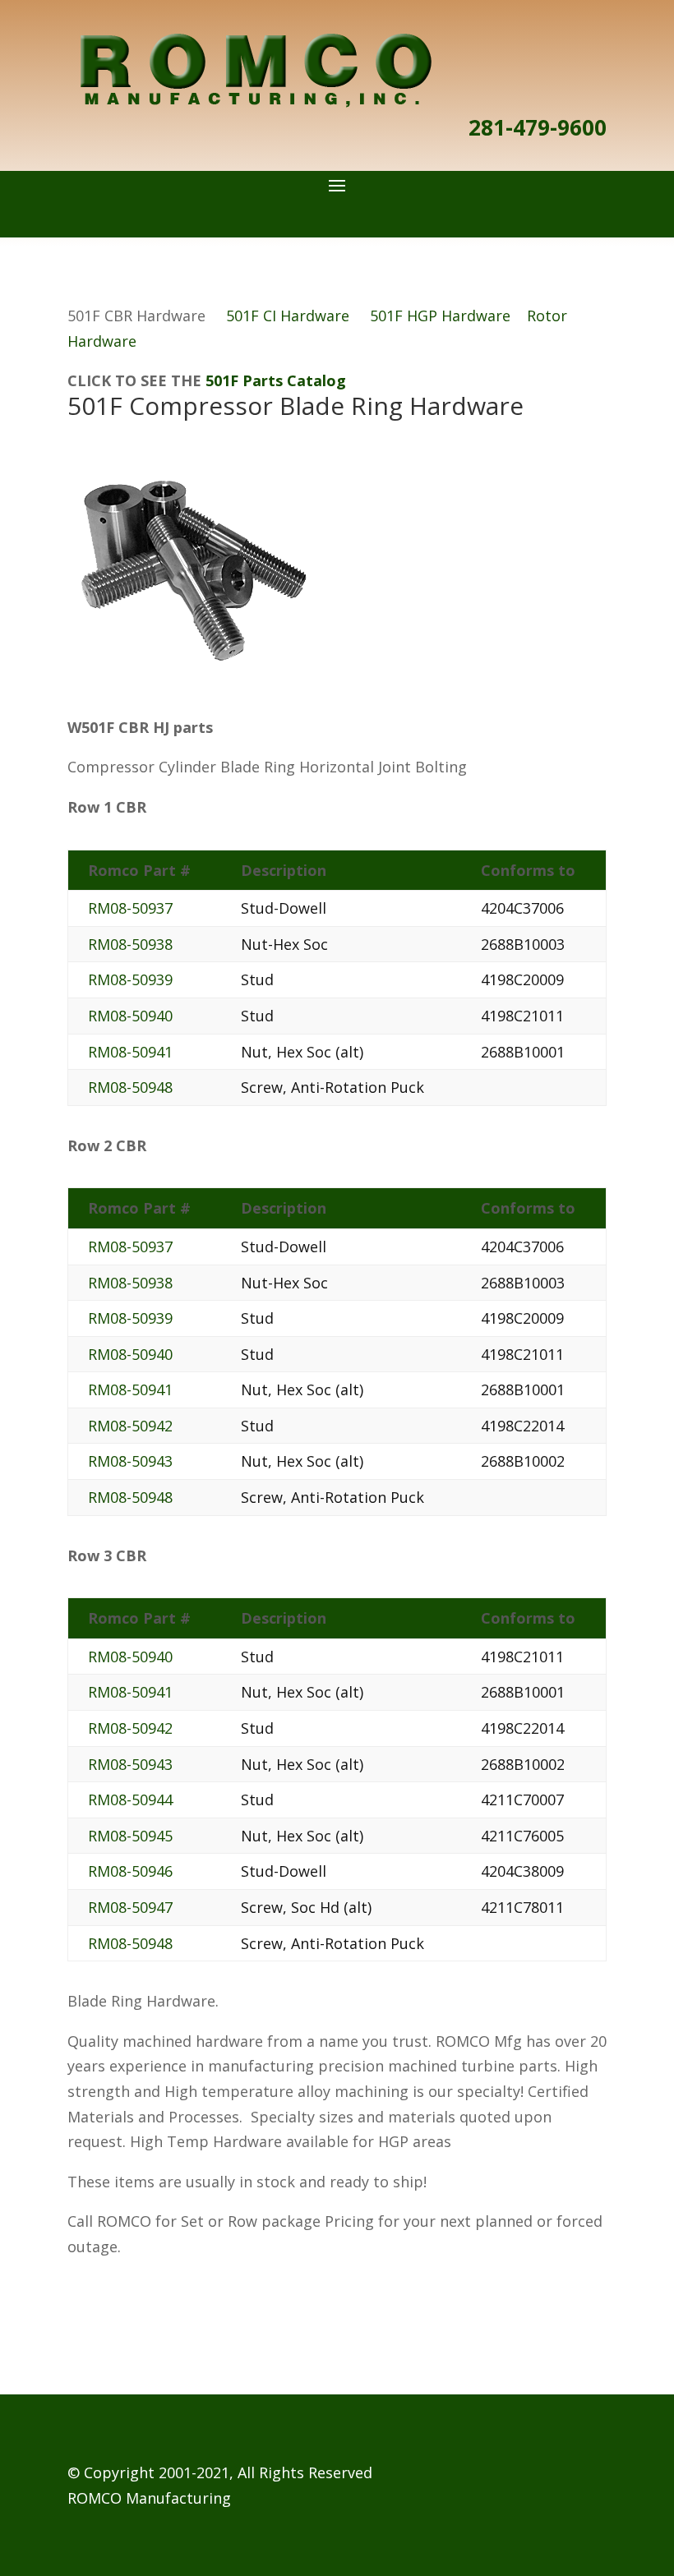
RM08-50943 (130, 1461)
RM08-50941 (130, 1052)
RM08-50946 (130, 1871)
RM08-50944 (130, 1800)
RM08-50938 (130, 944)
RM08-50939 (130, 979)
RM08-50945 (130, 1836)
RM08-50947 (130, 1907)
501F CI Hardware (288, 316)
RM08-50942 (130, 1426)
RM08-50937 (130, 908)
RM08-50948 (130, 1087)
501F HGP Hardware (440, 316)
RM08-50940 (130, 1016)
